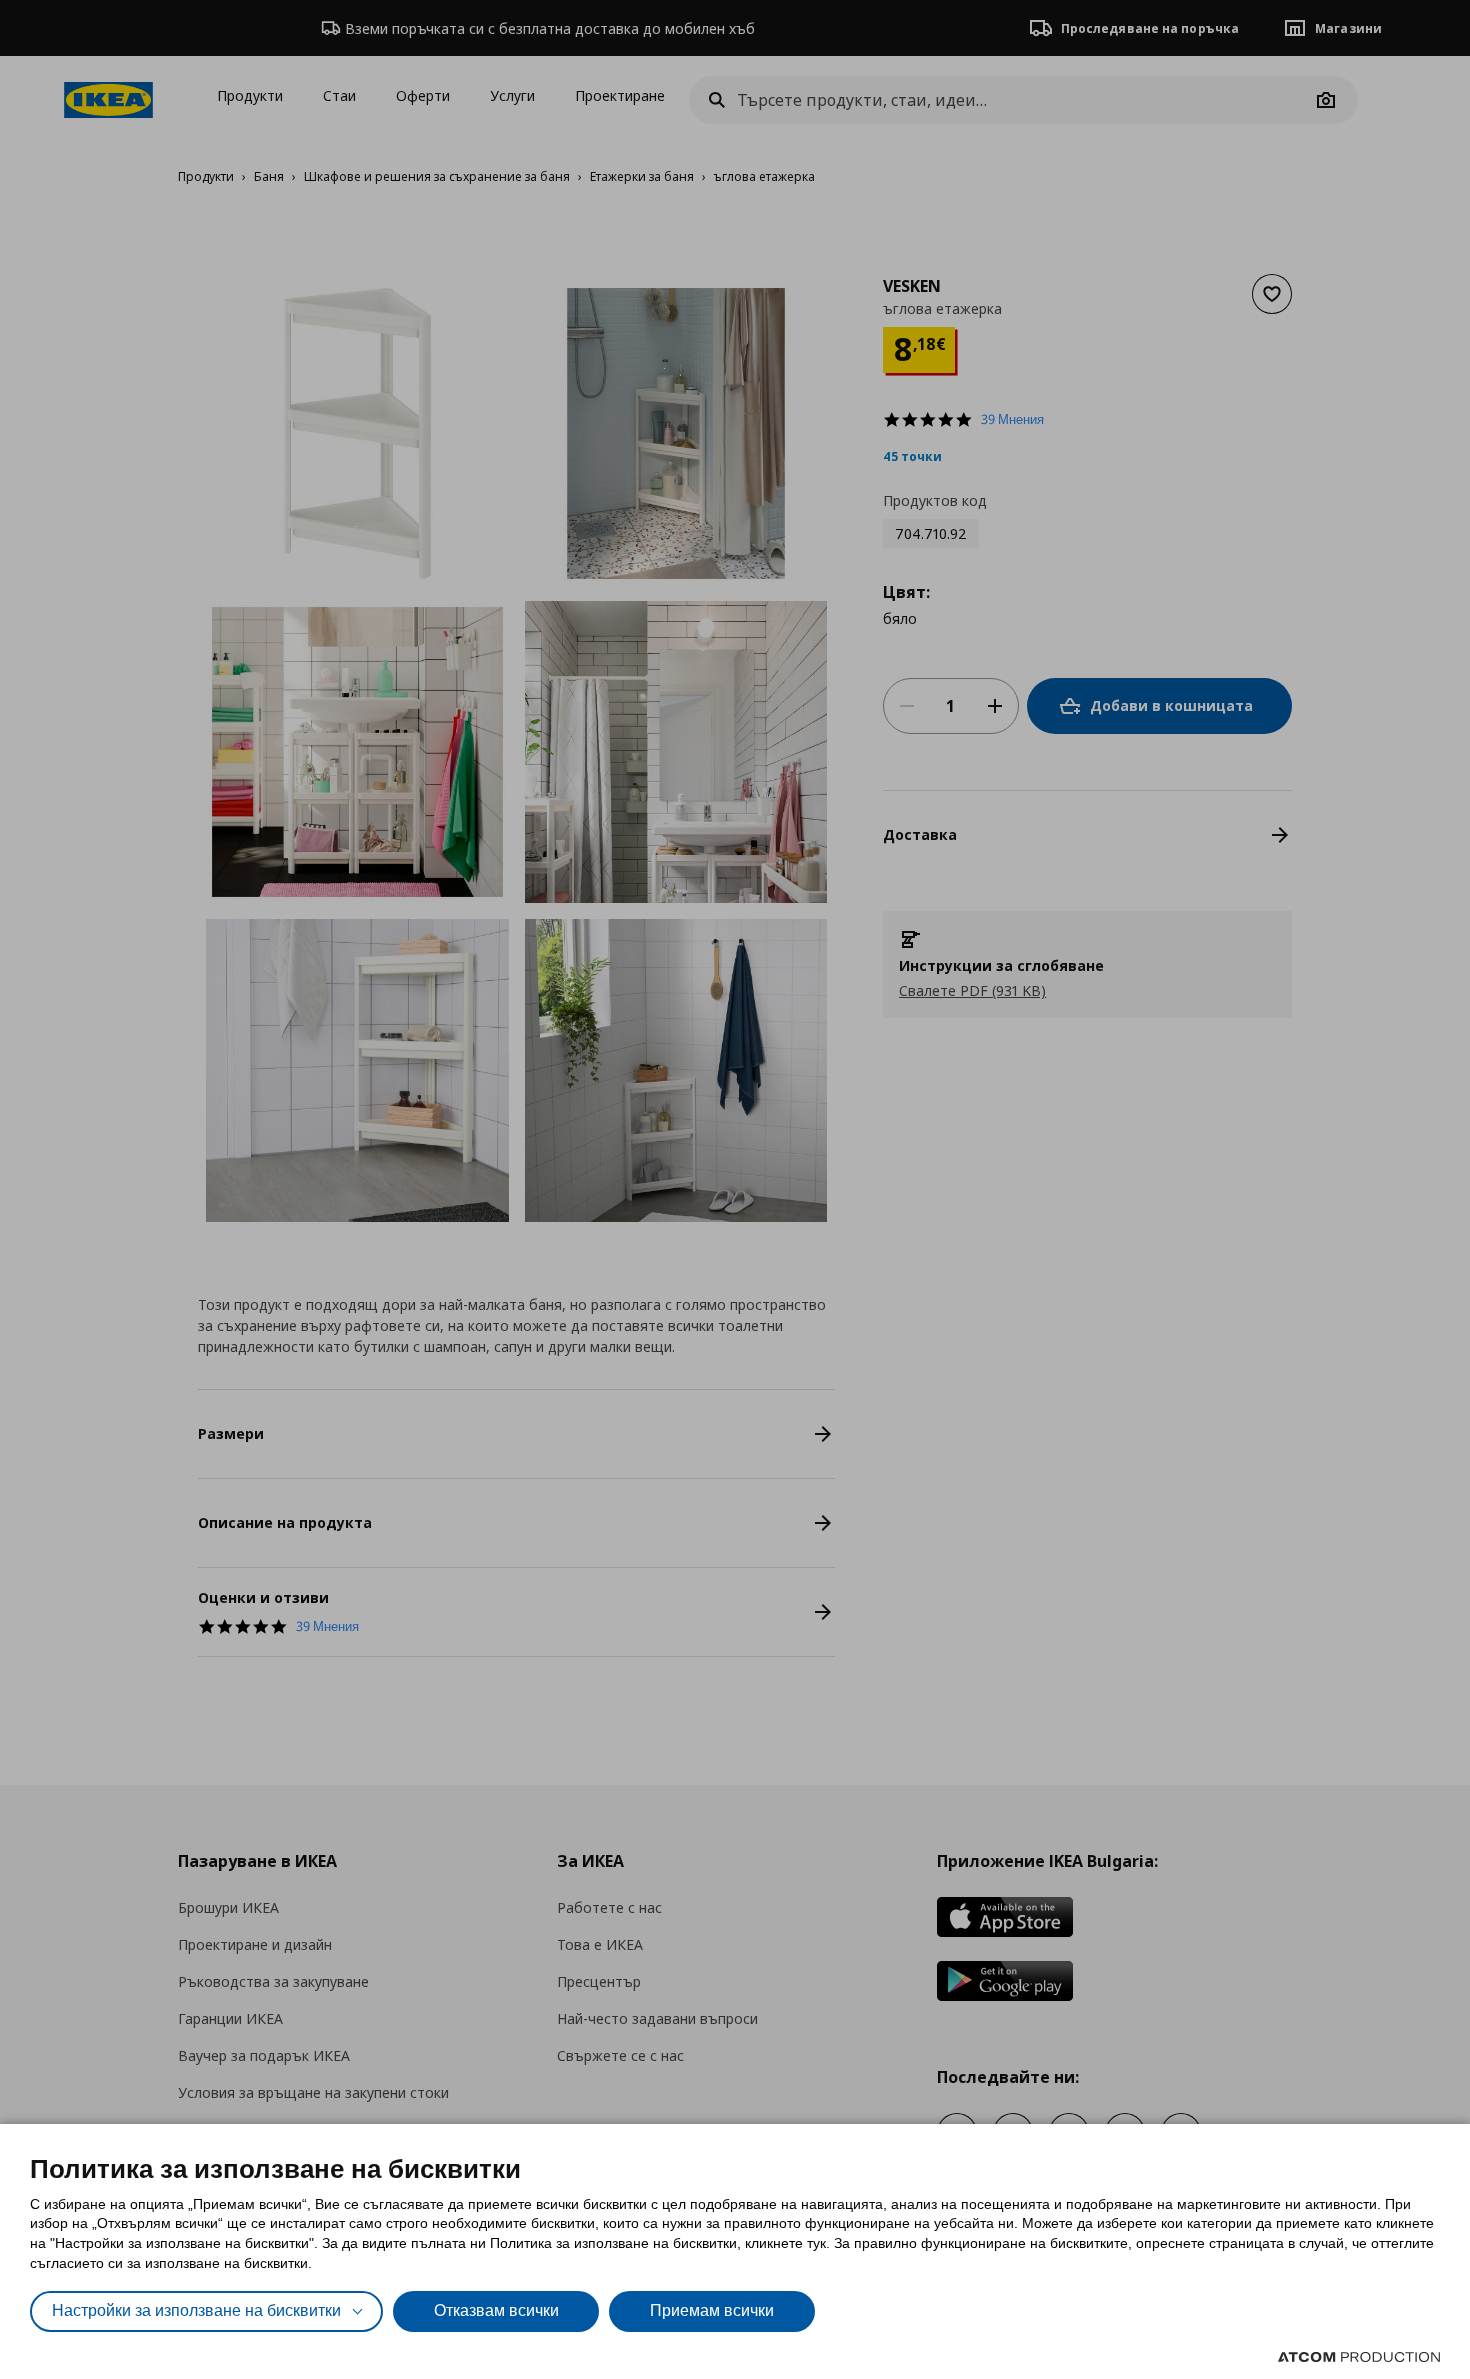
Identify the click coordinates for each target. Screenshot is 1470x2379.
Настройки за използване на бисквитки (196, 2310)
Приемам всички (712, 2310)
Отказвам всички (496, 2310)
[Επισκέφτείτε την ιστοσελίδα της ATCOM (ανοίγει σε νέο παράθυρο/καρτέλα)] (1359, 2357)
